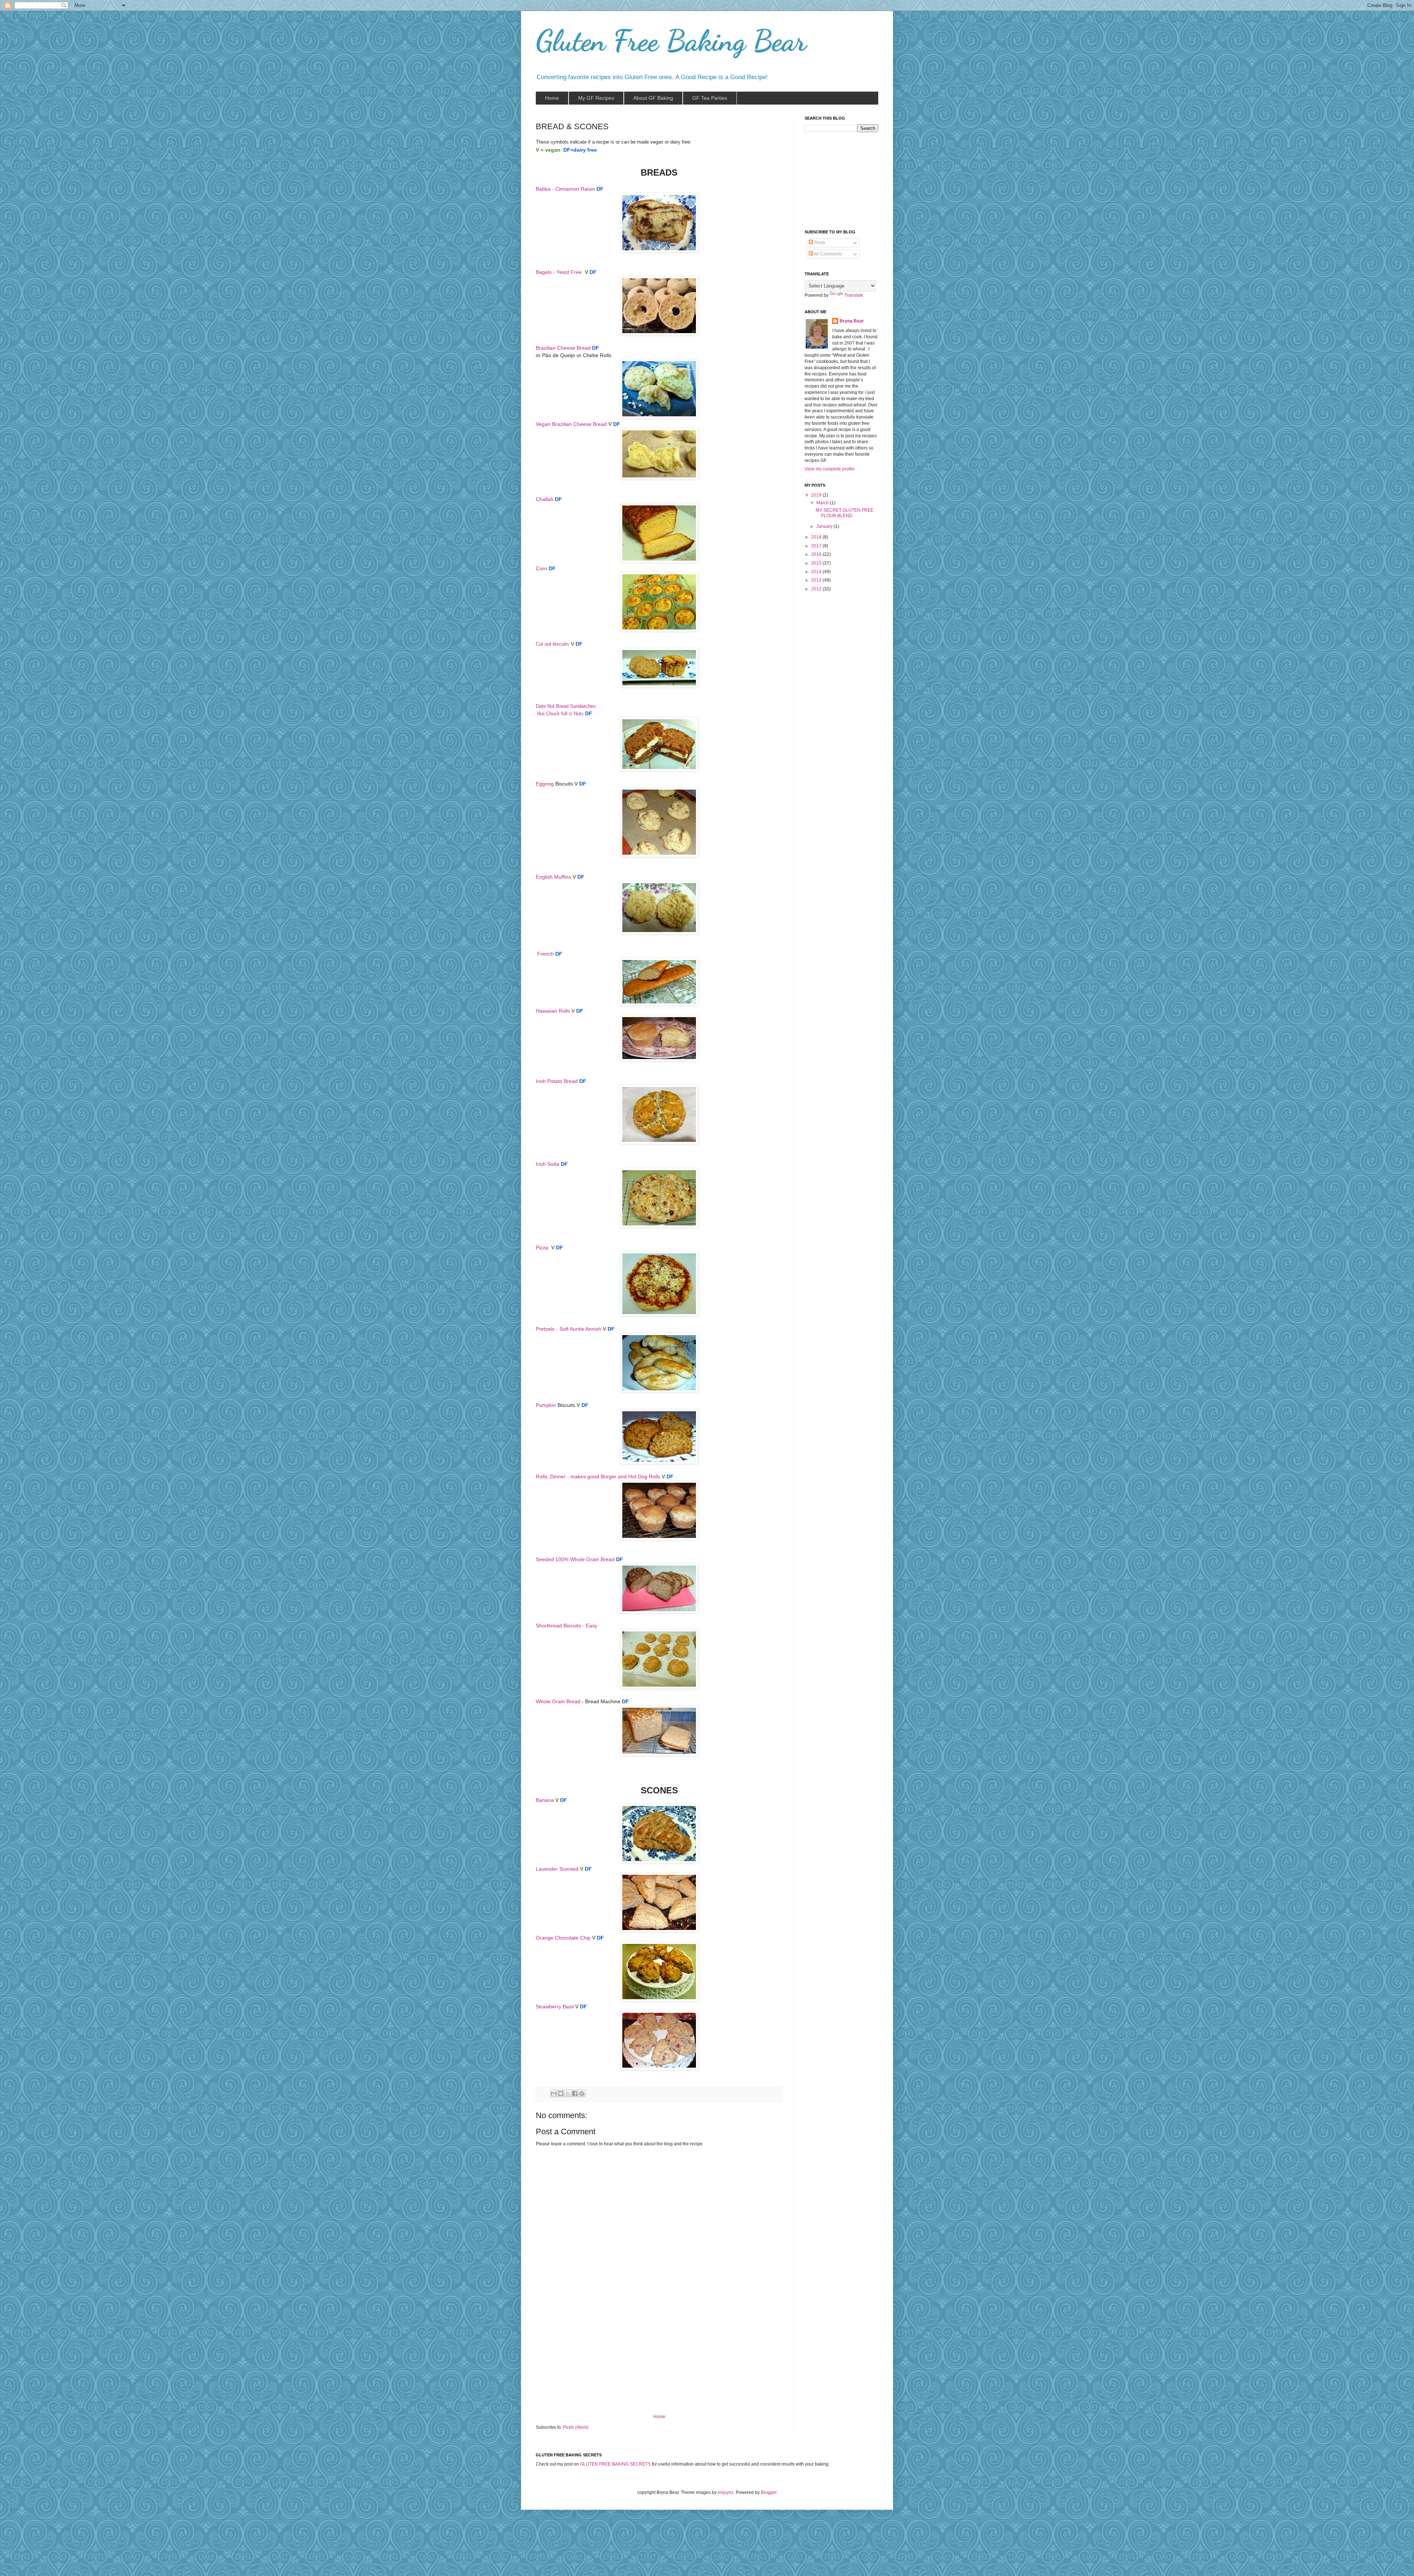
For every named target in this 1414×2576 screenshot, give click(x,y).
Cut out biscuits (553, 644)
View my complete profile (830, 469)
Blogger (768, 2492)
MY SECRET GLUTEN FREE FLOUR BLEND (845, 513)
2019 (817, 495)
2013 (817, 580)
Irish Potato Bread (557, 1081)
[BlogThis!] (561, 2093)
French (546, 954)
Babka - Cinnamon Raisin (565, 189)
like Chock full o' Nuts (560, 714)
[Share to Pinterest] (582, 2093)
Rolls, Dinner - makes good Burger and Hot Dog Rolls (598, 1476)
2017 (817, 546)
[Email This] (554, 2093)
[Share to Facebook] (575, 2093)
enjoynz (726, 2492)
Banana (545, 1800)
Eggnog (545, 784)
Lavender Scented (557, 1869)
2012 (817, 589)
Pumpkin (546, 1405)
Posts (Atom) (576, 2427)
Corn (541, 568)
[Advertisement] (659, 2359)
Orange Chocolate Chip (563, 1938)
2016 (817, 554)
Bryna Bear (852, 321)
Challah (545, 499)
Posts (819, 243)
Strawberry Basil (555, 2007)
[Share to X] (568, 2093)
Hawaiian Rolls (553, 1011)
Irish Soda (548, 1164)
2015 (817, 563)
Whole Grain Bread (558, 1701)
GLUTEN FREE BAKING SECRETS (615, 2464)
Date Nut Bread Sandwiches (567, 706)
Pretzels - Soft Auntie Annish (569, 1329)
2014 (817, 572)
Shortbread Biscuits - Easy (567, 1626)
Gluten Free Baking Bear (671, 40)
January (825, 526)
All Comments (827, 254)
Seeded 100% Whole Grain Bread (575, 1559)
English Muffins (553, 877)
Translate (854, 295)
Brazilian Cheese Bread (563, 348)
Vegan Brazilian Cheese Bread (571, 424)
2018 (817, 537)
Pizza (542, 1248)
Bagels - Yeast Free (559, 272)
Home (659, 2417)
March (823, 503)
